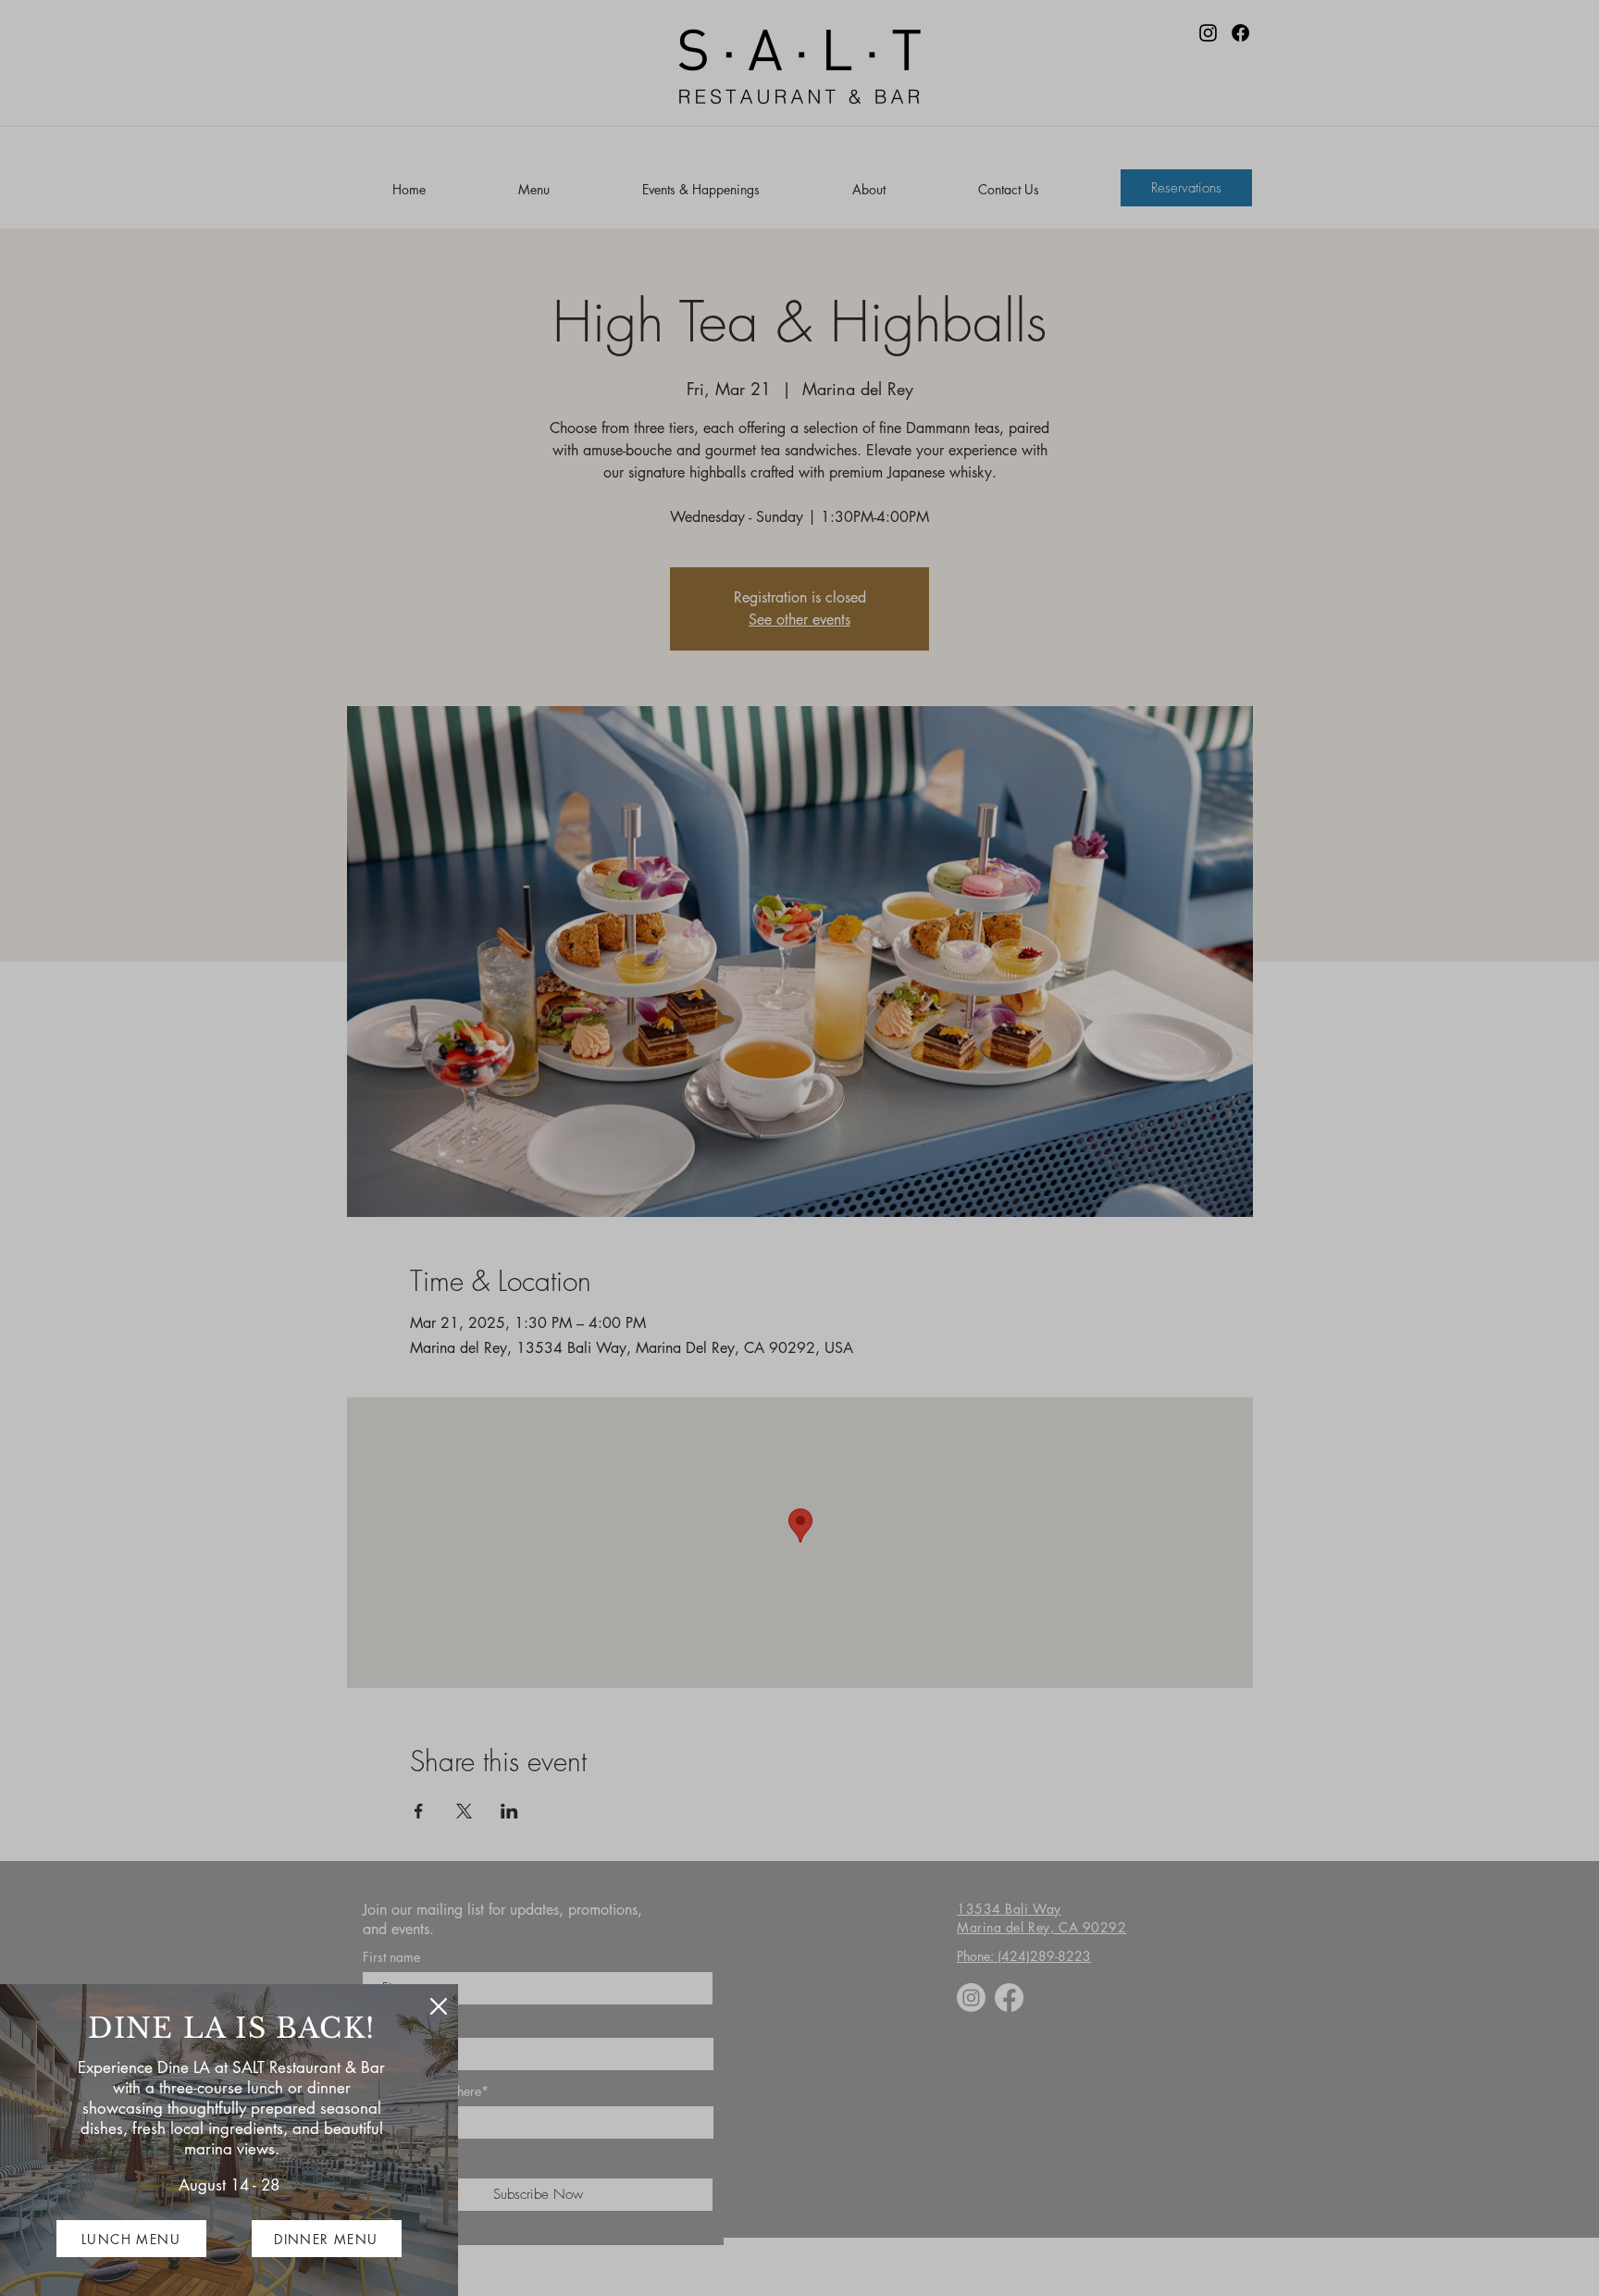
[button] (439, 2006)
